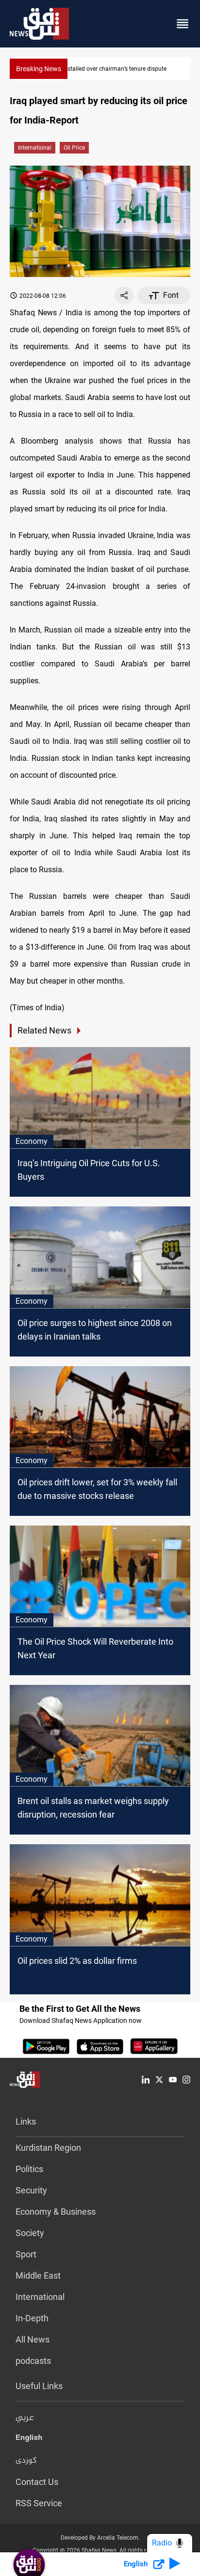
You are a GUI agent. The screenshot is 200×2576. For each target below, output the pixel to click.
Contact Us (37, 2482)
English (29, 2439)
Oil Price (74, 148)
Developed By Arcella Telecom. (100, 2538)
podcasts (33, 2361)
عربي (25, 2418)
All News (33, 2339)
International (35, 148)
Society (30, 2233)
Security (31, 2190)
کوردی (26, 2461)
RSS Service (39, 2503)
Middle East (38, 2275)
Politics (29, 2169)
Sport (26, 2254)
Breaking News (39, 69)
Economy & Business (56, 2212)
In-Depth (32, 2318)
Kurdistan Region (48, 2148)
